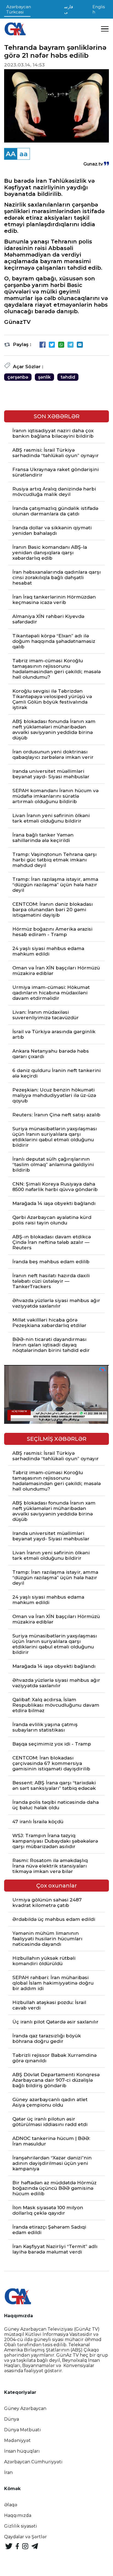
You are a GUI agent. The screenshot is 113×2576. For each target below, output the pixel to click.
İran (8, 2472)
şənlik (44, 377)
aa (24, 154)
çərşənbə (18, 377)
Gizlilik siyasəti (21, 2526)
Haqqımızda (18, 2515)
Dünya (12, 2419)
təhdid (68, 377)
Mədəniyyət (17, 2440)
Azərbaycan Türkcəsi (19, 9)
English (99, 9)
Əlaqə (11, 2505)
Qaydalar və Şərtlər (26, 2537)
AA (11, 154)
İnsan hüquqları (22, 2451)
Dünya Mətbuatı (22, 2430)
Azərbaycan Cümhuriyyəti (33, 2462)
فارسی (69, 9)
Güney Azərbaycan (25, 2408)
